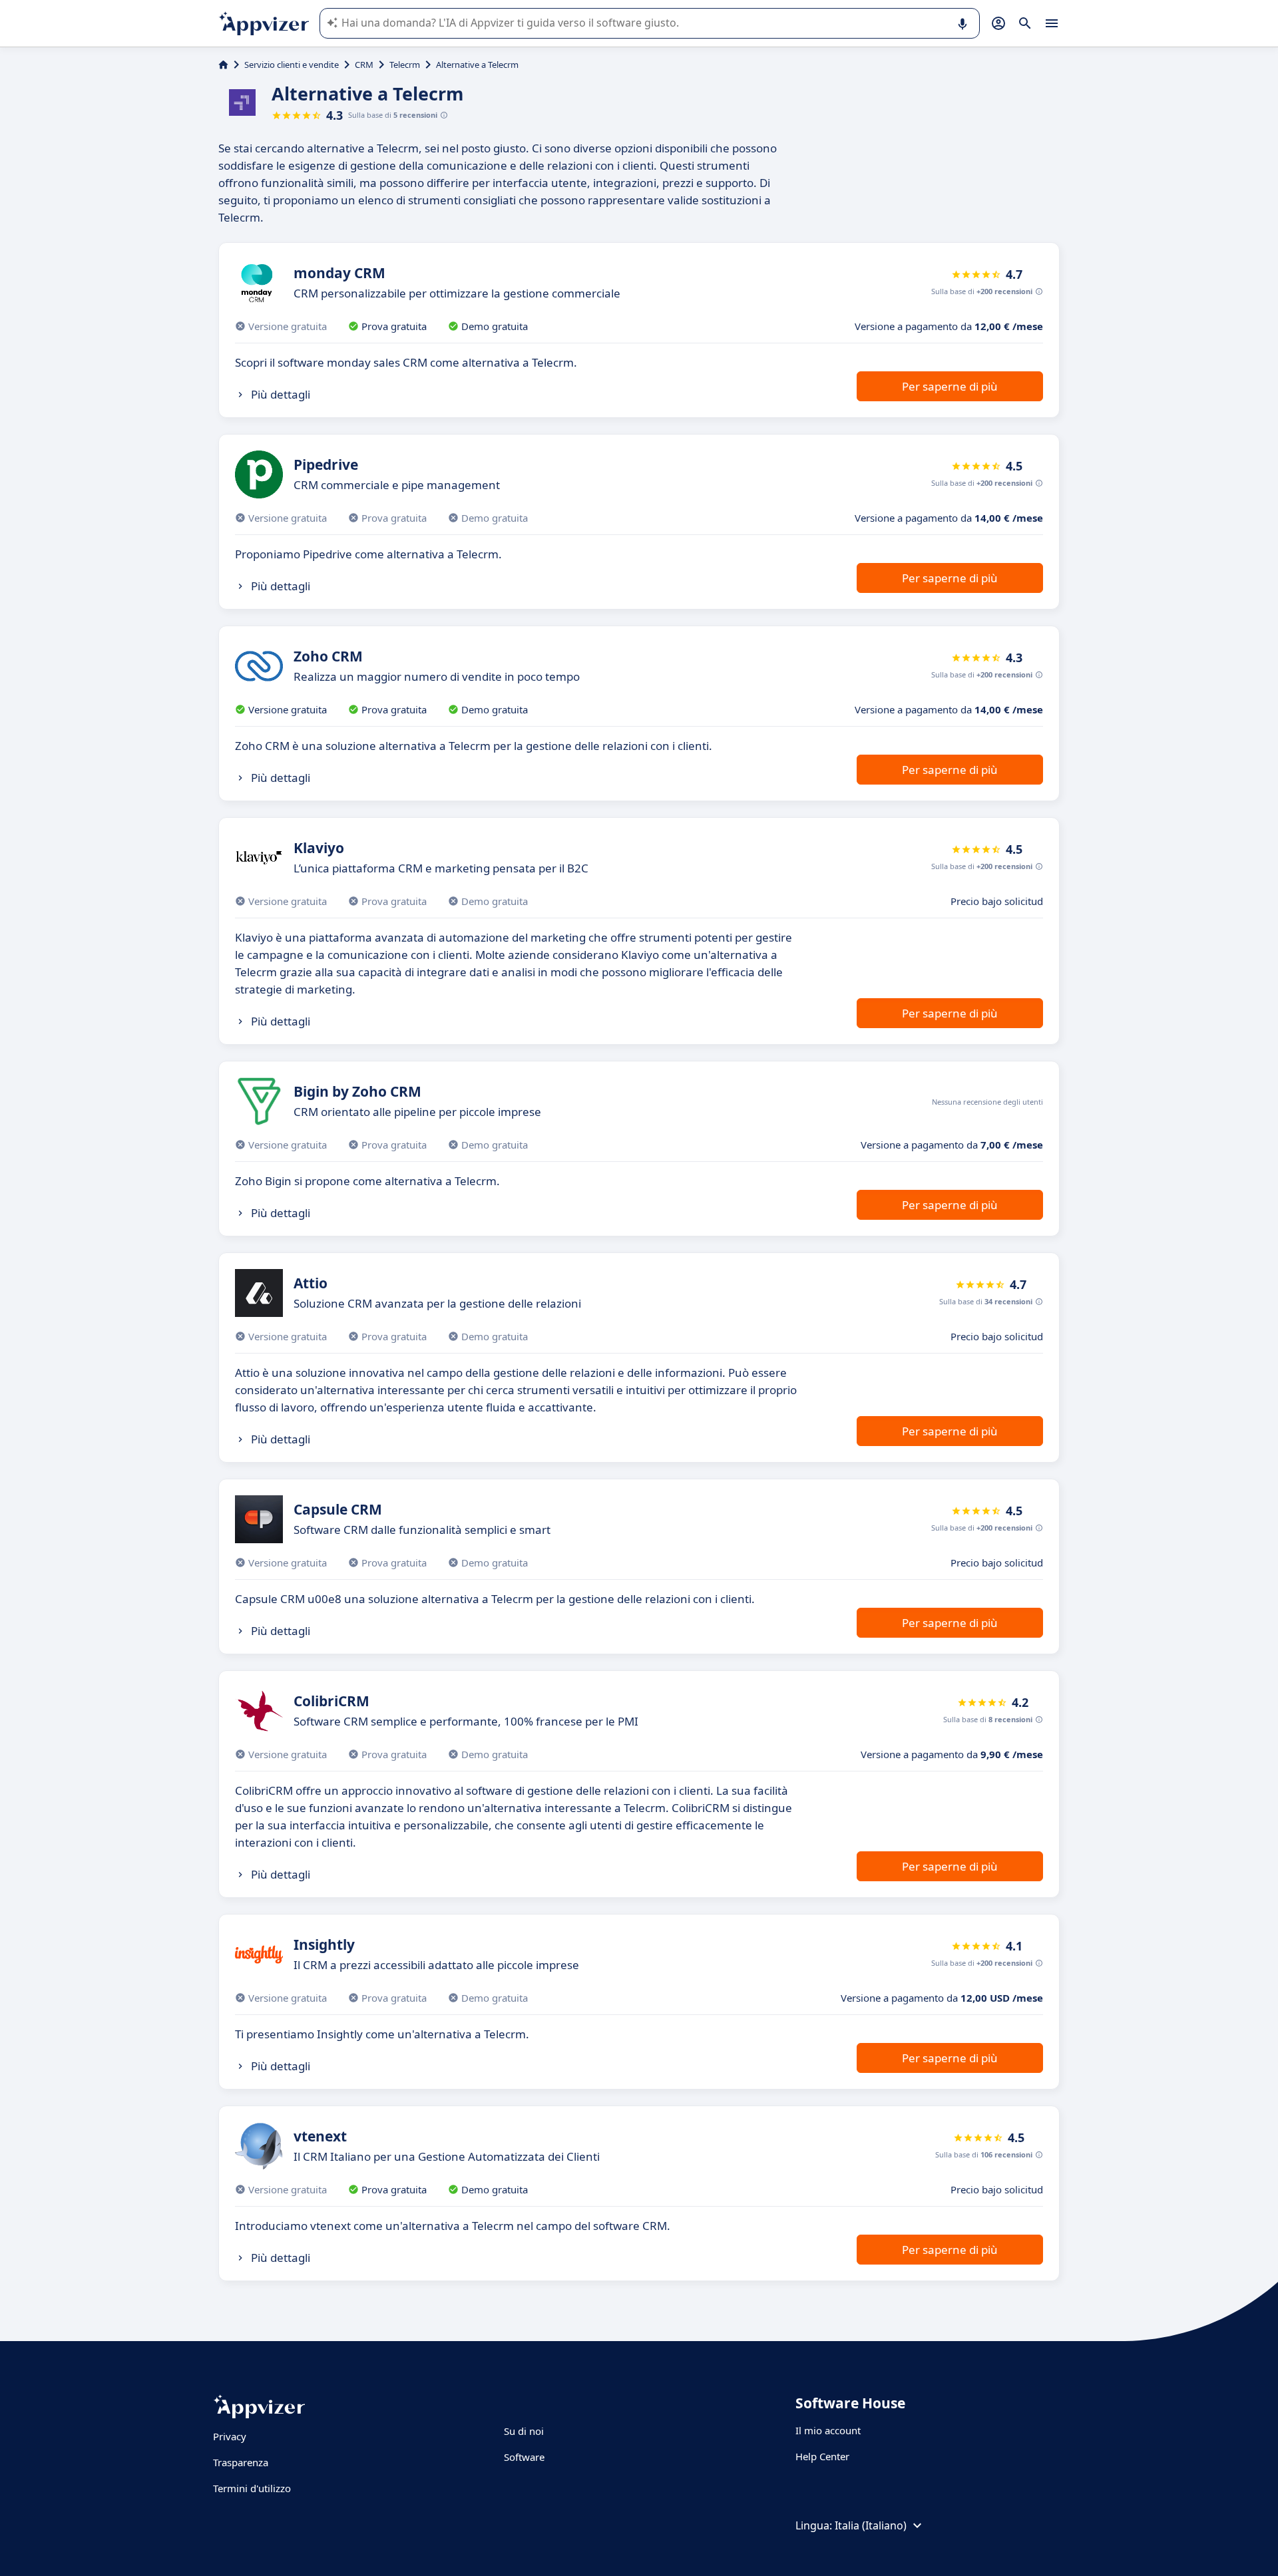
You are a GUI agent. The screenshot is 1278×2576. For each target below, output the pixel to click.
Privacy (230, 2436)
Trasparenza (241, 2462)
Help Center (822, 2456)
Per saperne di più (950, 386)
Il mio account (828, 2430)
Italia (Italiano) (871, 2525)
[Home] (223, 65)
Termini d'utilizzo (252, 2488)
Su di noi (524, 2431)
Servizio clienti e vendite (292, 65)
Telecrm (405, 65)
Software (524, 2457)
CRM (364, 65)
